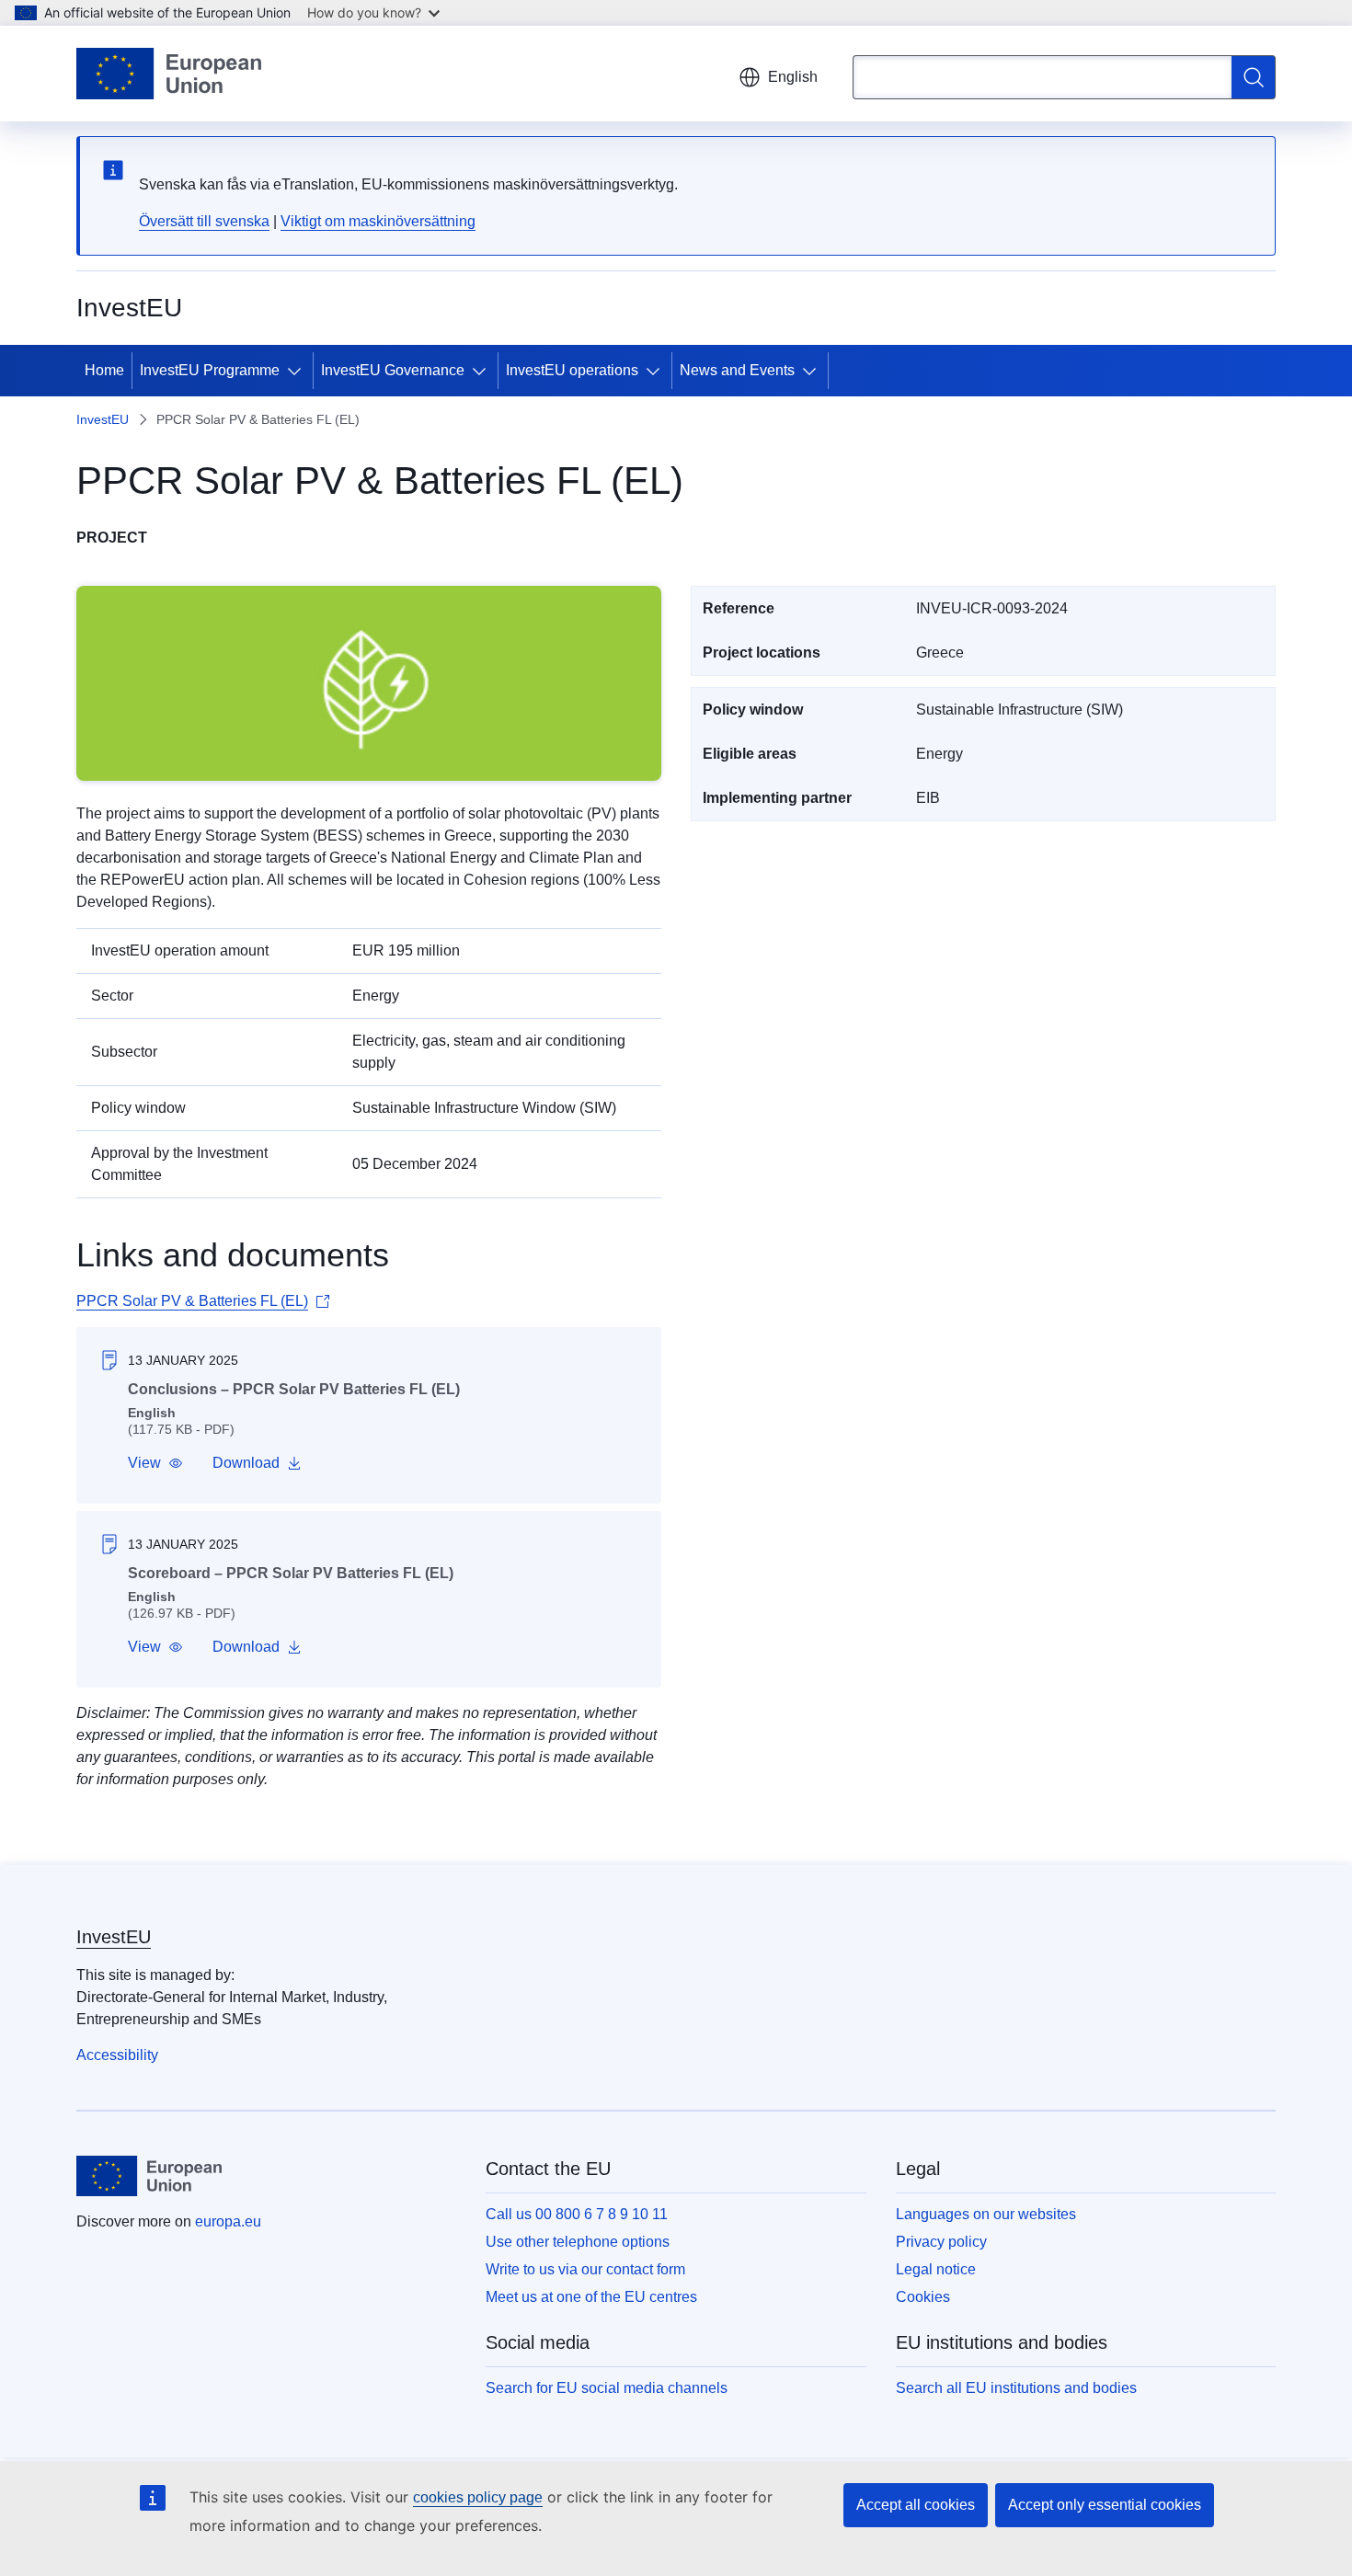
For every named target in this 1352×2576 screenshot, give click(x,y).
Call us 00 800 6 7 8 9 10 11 (577, 2214)
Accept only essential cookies (1105, 2505)
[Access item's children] (298, 371)
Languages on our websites (986, 2214)
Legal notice (936, 2269)
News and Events (737, 370)
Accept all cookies (916, 2505)
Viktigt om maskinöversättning (378, 221)
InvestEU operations (572, 370)
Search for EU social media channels (607, 2388)
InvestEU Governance (393, 370)
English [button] (793, 77)
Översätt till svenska (204, 221)
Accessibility (117, 2055)
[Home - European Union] (169, 74)
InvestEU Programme (210, 370)
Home (104, 370)
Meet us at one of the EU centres (591, 2297)
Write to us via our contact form (585, 2269)
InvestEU (103, 419)
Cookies (923, 2297)
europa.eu (228, 2221)
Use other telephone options (578, 2242)
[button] (155, 1463)
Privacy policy (941, 2242)
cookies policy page (478, 2497)
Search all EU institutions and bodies (1016, 2388)
